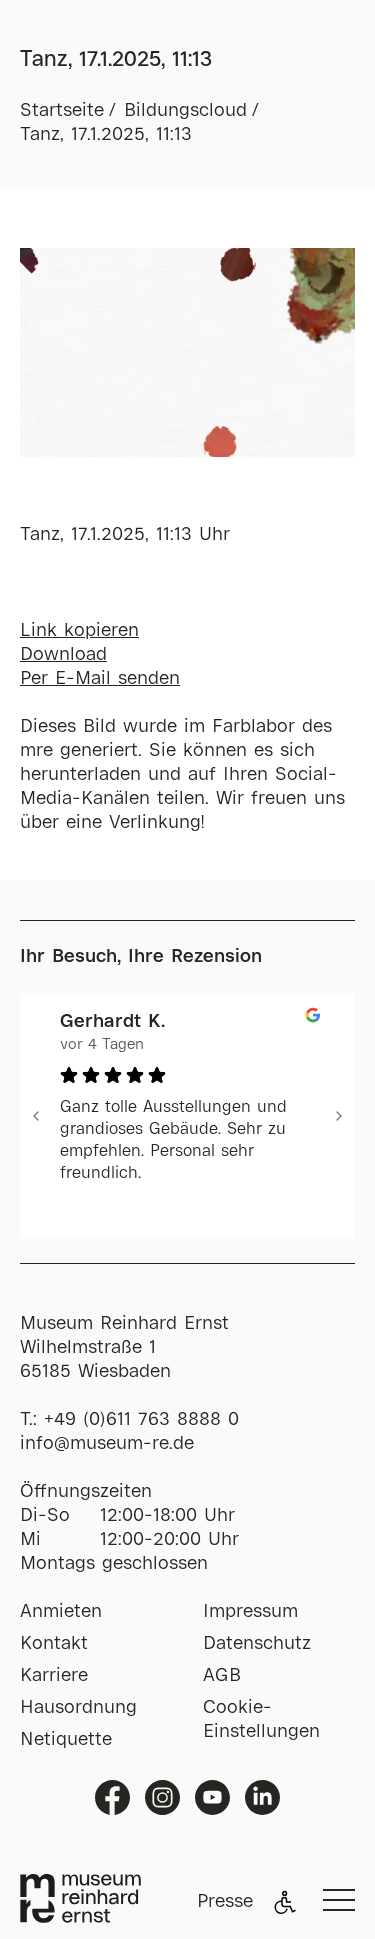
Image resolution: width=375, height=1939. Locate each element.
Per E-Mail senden (100, 679)
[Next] (339, 1116)
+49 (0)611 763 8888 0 (141, 1420)
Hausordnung (78, 1708)
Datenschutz (257, 1644)
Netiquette (66, 1740)
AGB (222, 1676)
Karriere (54, 1676)
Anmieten (61, 1612)
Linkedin (262, 1797)
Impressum (250, 1612)
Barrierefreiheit (285, 1902)
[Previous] (36, 1116)
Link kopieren (79, 631)
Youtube (212, 1797)
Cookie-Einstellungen (261, 1720)
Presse (225, 1902)
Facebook (112, 1797)
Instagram (162, 1797)
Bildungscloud (185, 111)
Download (63, 655)
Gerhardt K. (112, 1022)
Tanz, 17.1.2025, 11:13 (106, 135)
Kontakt (54, 1644)
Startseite (62, 111)
